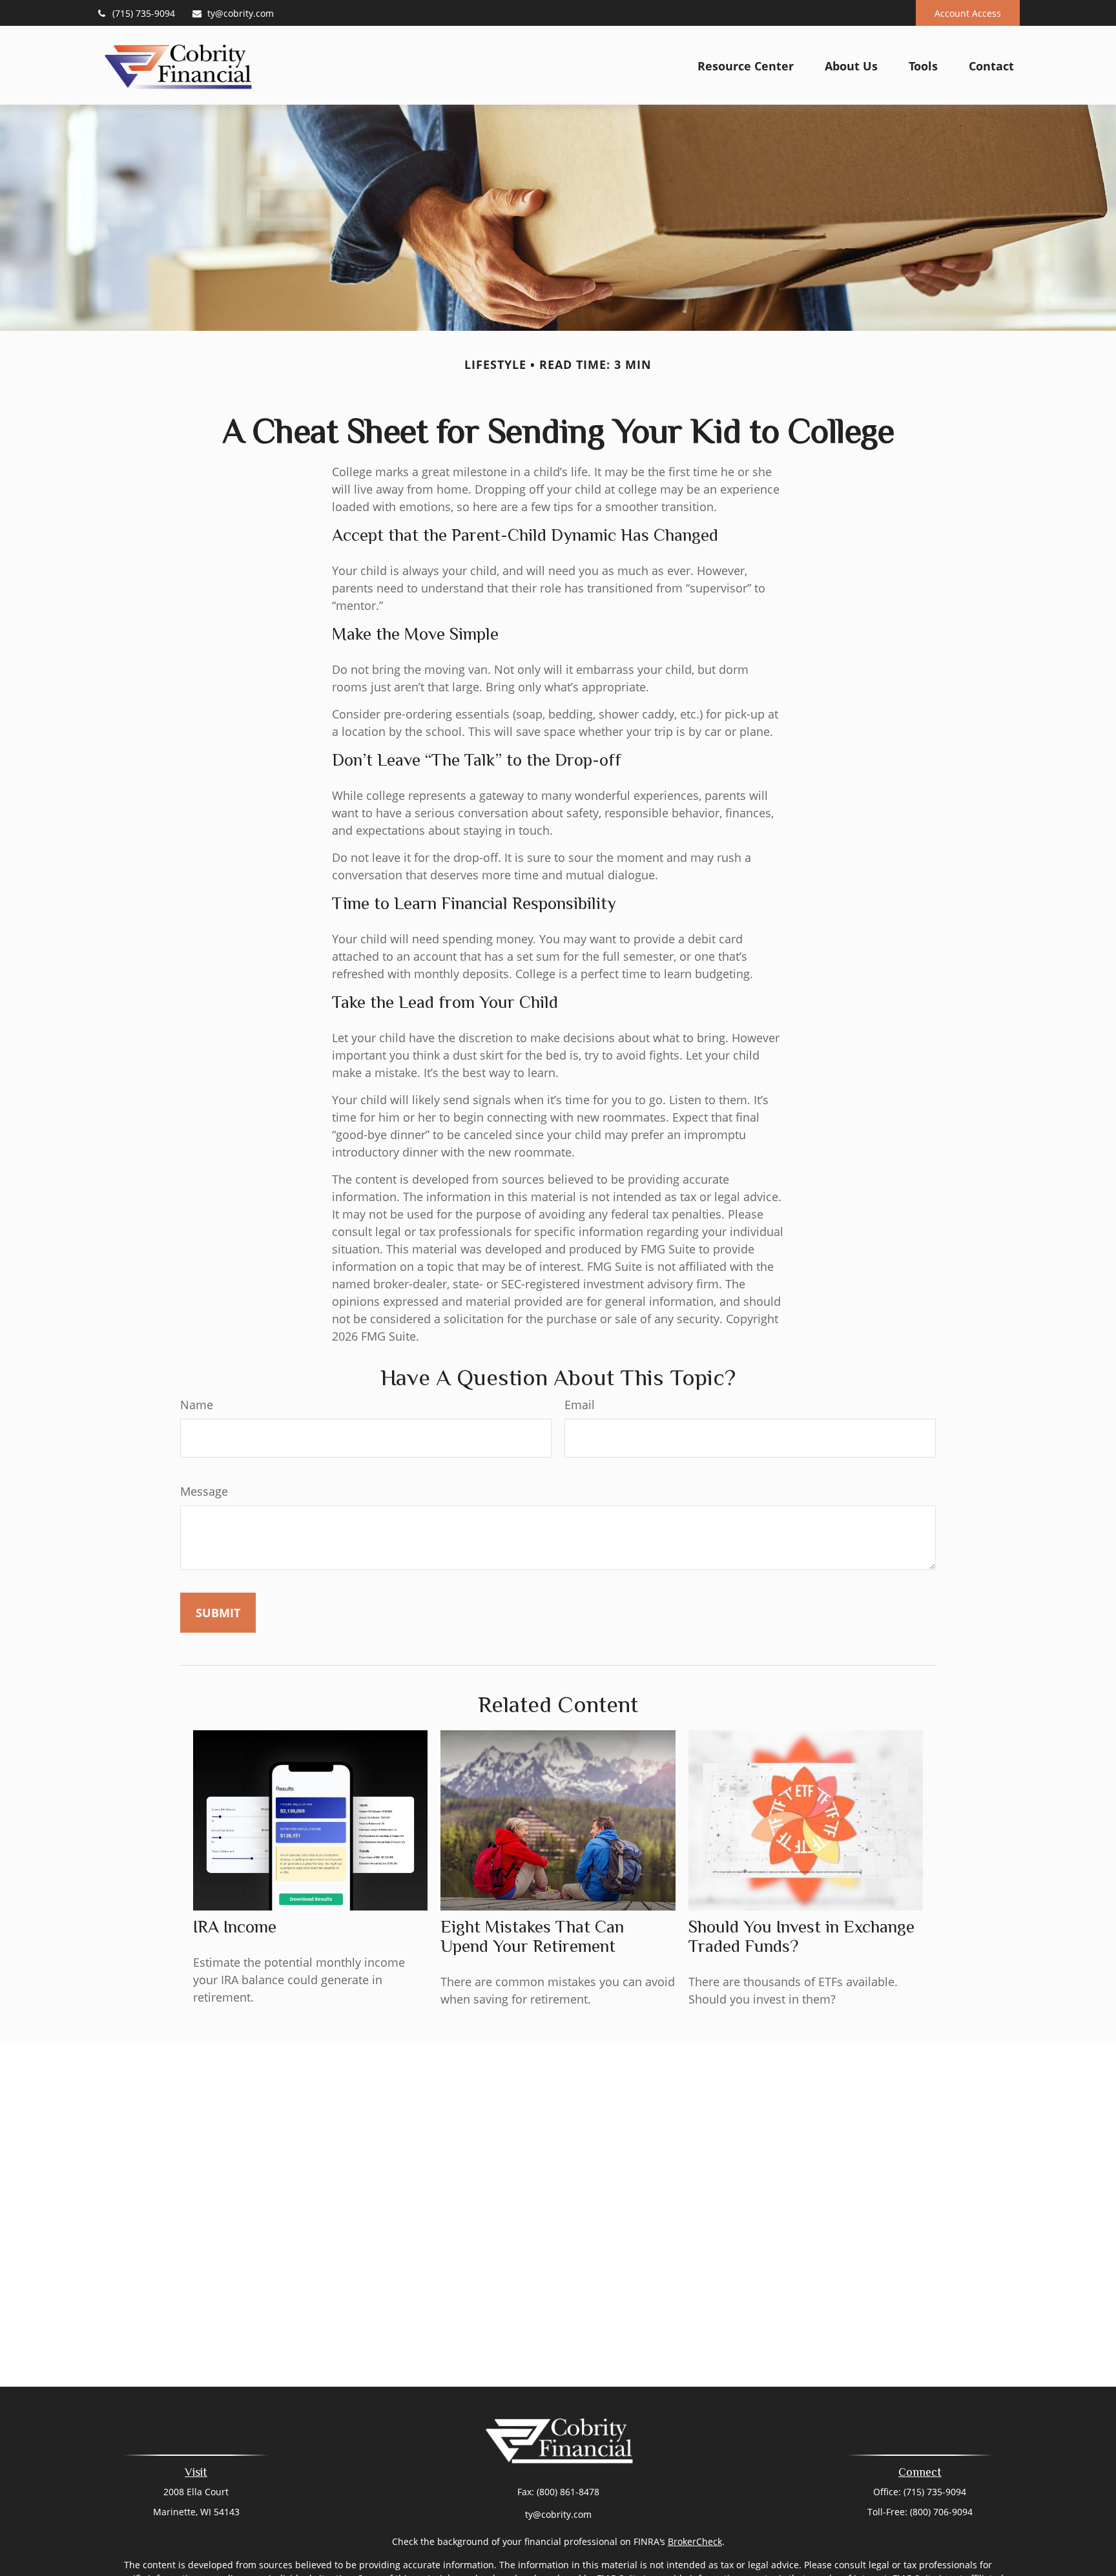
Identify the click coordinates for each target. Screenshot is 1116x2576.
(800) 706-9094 (941, 2512)
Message (204, 1491)
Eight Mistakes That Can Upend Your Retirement (532, 1936)
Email (580, 1405)
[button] (746, 65)
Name (197, 1405)
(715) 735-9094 (144, 13)
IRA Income (235, 1927)
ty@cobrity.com (241, 13)
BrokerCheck (695, 2541)
